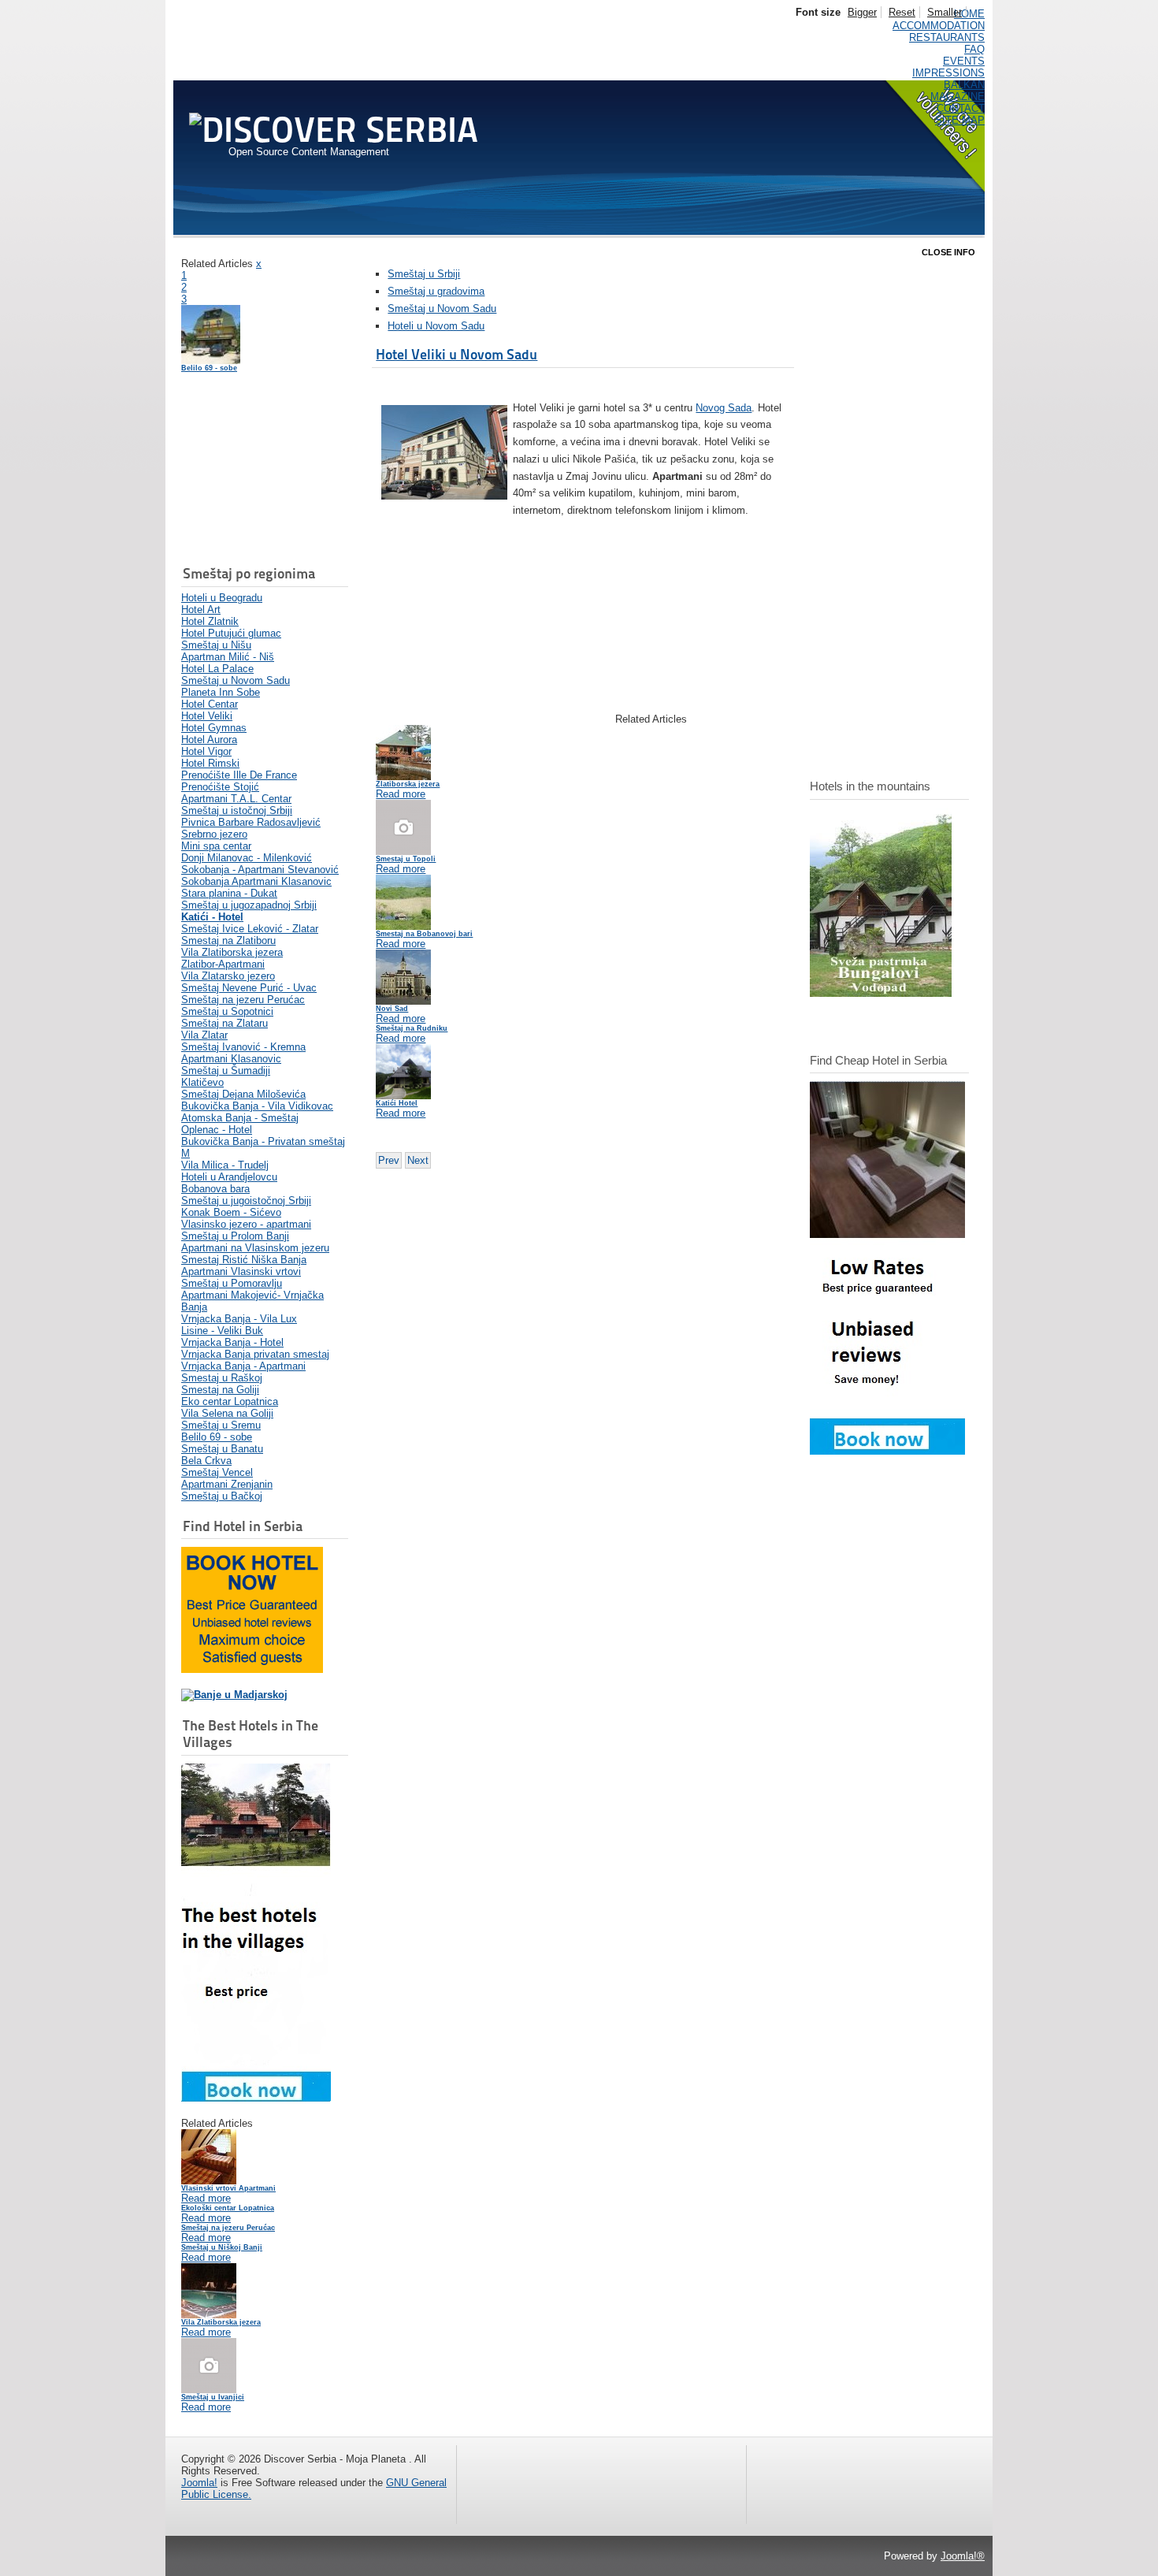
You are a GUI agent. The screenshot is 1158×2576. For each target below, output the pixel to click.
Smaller (945, 12)
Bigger (862, 12)
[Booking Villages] (256, 2098)
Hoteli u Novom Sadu (436, 326)
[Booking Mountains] (881, 993)
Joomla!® (963, 2556)
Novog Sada (724, 408)
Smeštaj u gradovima (436, 291)
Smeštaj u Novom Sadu (442, 309)
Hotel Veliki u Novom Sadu (457, 354)
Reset (902, 12)
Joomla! (199, 2483)
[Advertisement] (260, 470)
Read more (206, 2198)
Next (418, 1160)
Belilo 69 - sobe (209, 368)
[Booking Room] (887, 1451)
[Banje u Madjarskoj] (234, 1695)
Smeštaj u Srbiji (424, 274)
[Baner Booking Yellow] (252, 1669)
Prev (389, 1160)
